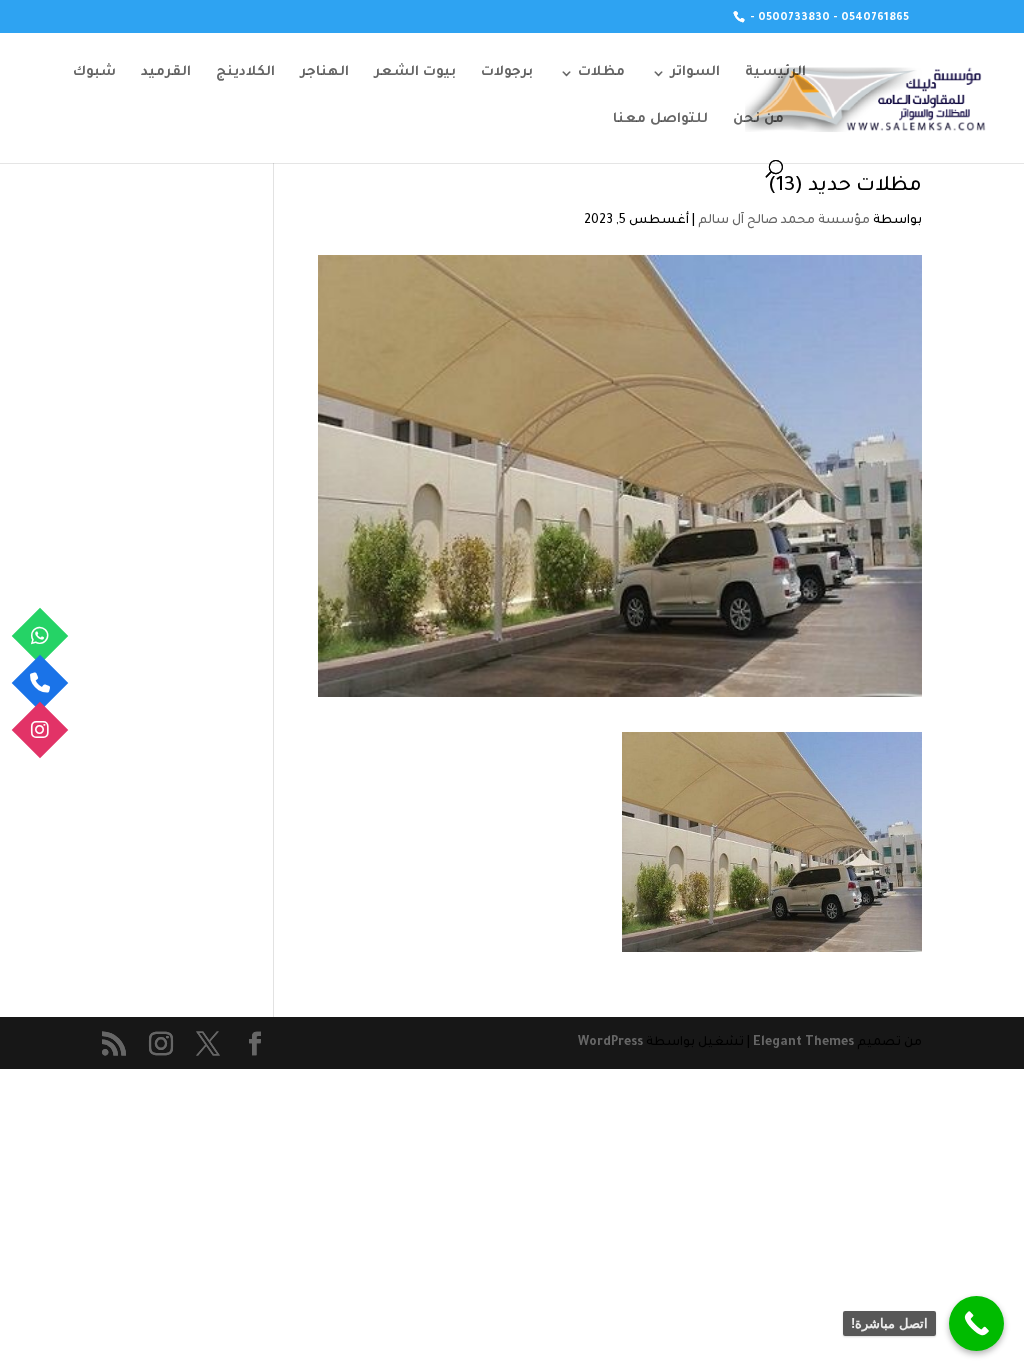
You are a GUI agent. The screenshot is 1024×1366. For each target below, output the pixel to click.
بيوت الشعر (415, 73)
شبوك (94, 73)
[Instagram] (40, 730)
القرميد (166, 73)
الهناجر (324, 73)
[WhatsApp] (40, 636)
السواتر (695, 73)
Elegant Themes (803, 1043)
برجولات (507, 73)
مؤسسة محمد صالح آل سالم (784, 221)
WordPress (610, 1043)
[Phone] (40, 683)
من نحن (758, 120)
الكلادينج (245, 73)
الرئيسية (775, 73)
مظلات (601, 73)
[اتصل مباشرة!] (976, 1323)
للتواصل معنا (660, 120)
